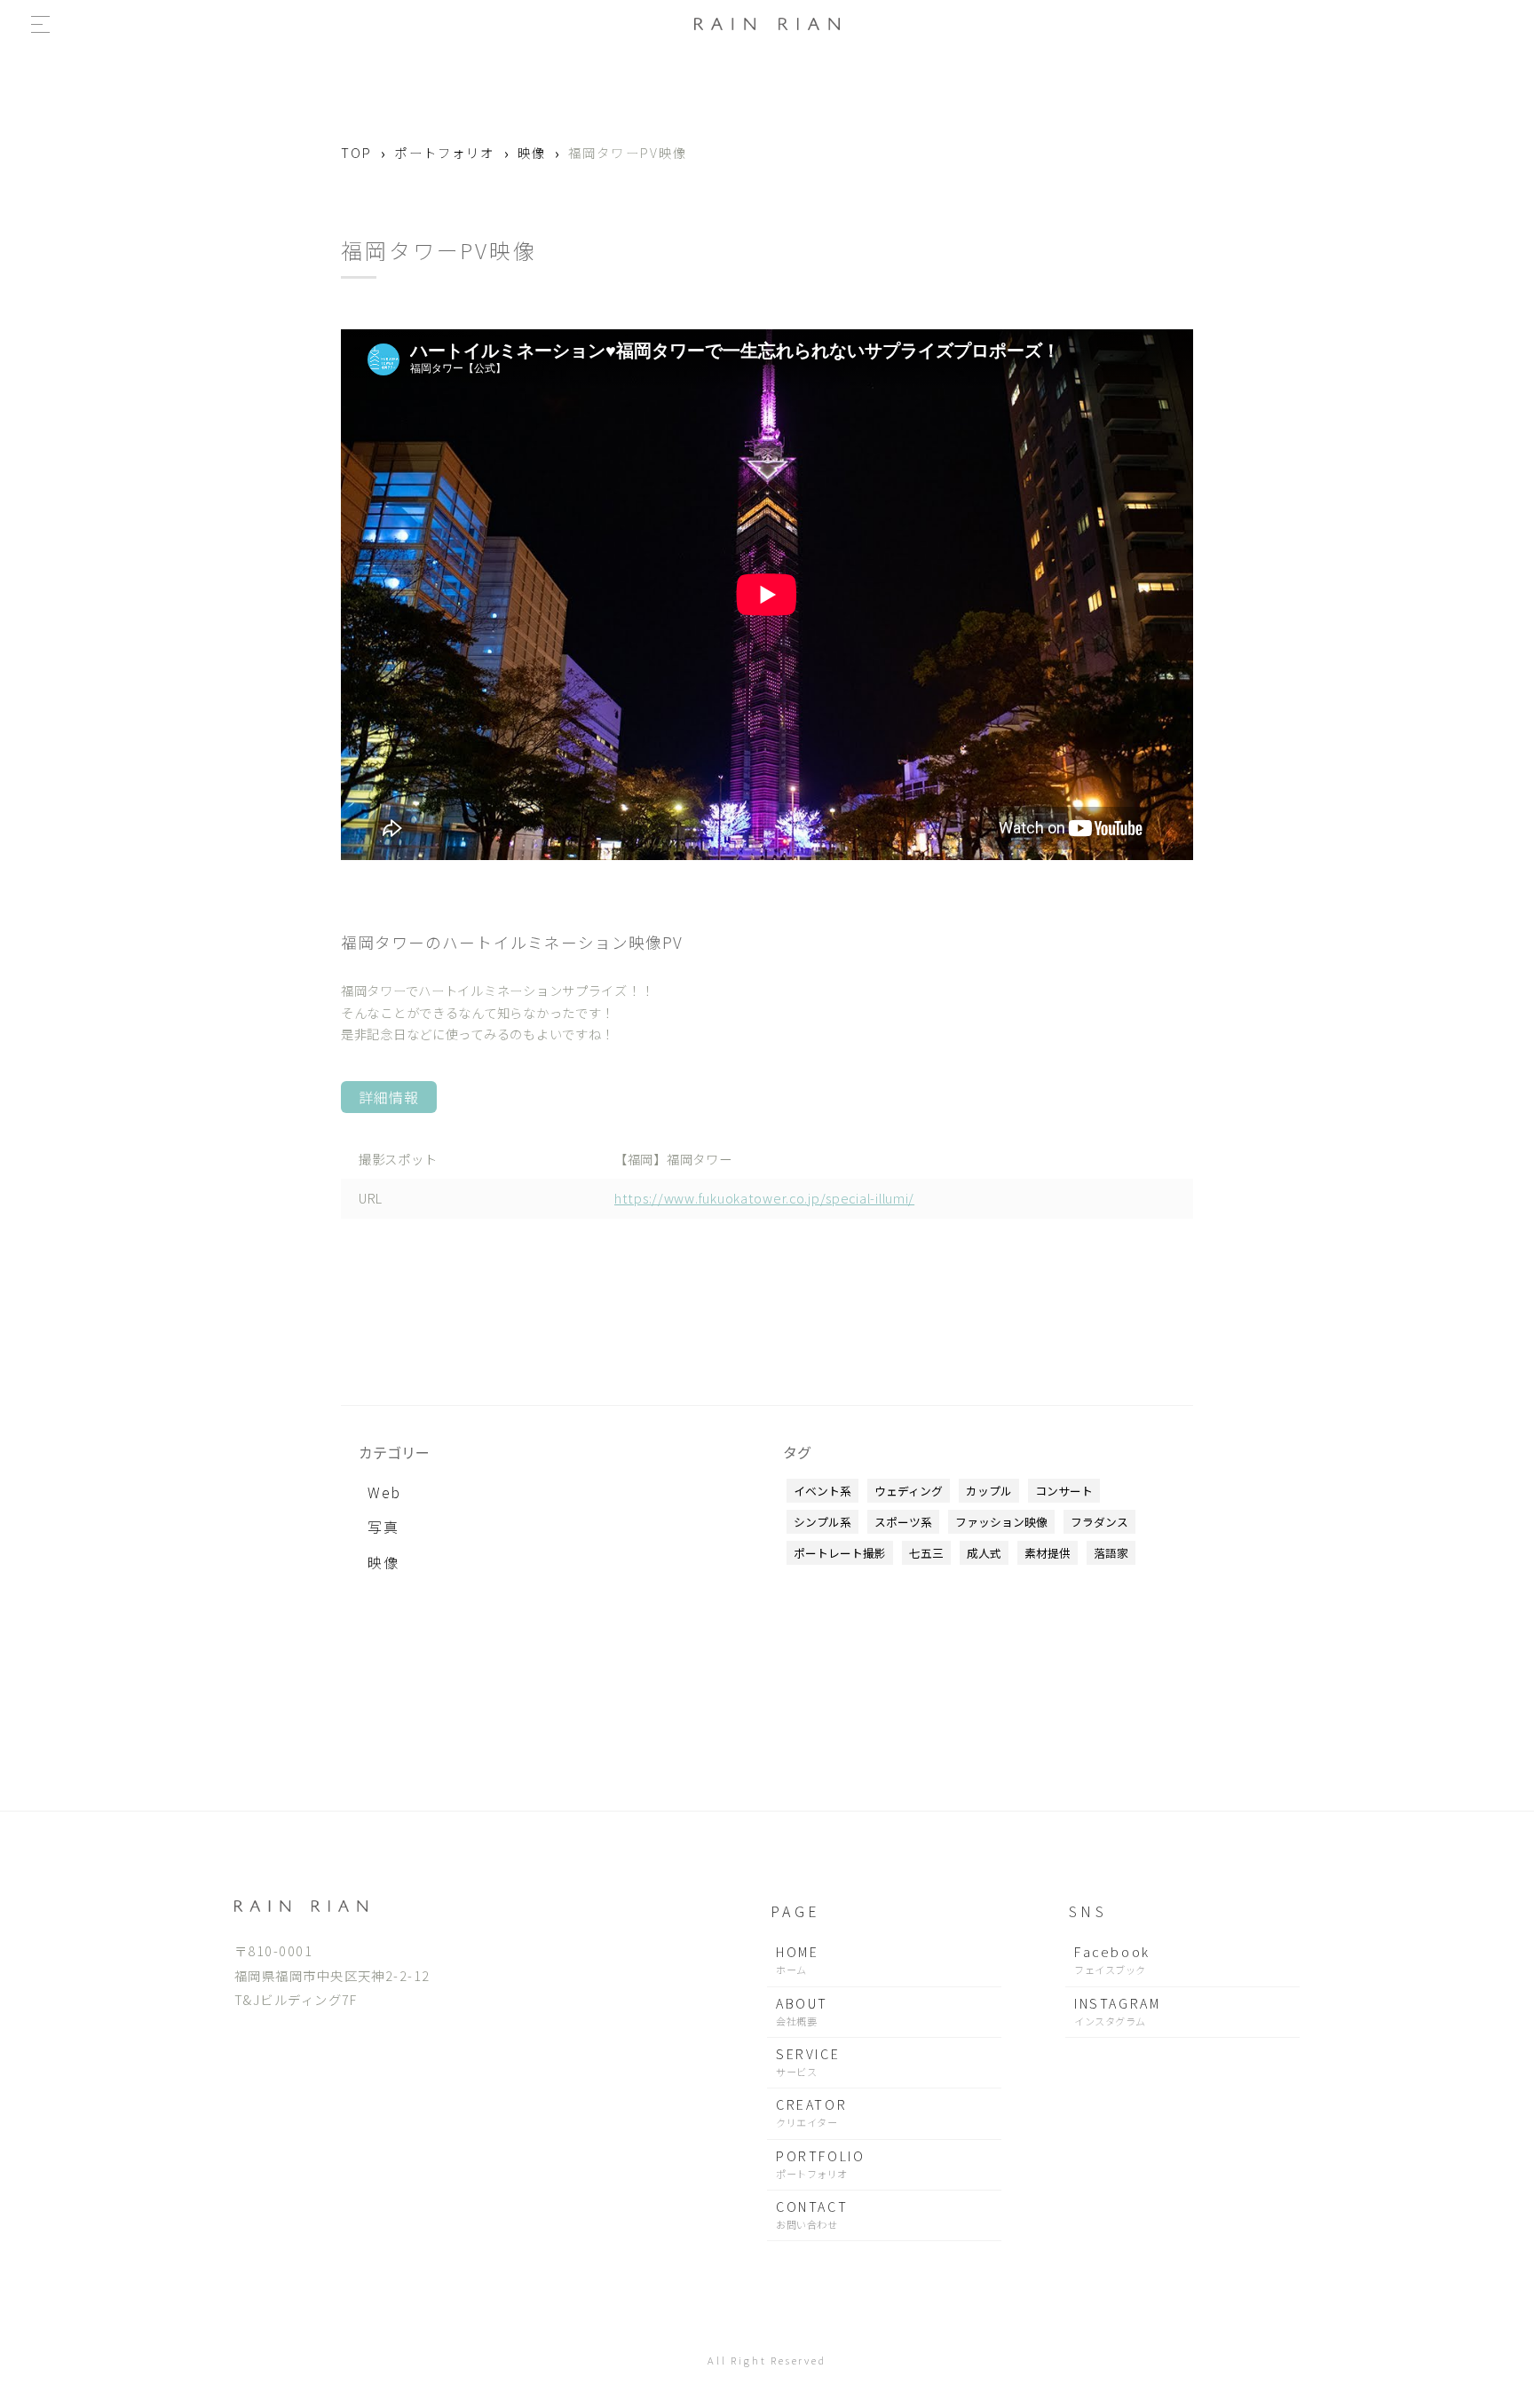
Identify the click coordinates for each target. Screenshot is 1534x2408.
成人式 (984, 1553)
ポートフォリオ (444, 152)
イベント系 (822, 1491)
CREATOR (811, 2112)
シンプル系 (822, 1522)
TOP (356, 152)
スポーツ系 (903, 1522)
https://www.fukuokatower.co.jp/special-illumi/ (764, 1198)
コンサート (1064, 1491)
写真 (383, 1527)
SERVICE (808, 2061)
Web (384, 1492)
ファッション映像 (1001, 1522)
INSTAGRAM (1117, 2011)
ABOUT (802, 2011)
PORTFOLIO (820, 2163)
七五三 (926, 1553)
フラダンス (1099, 1522)
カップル (989, 1491)
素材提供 (1048, 1553)
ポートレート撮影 (840, 1553)
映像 (532, 152)
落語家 (1111, 1553)
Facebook (1112, 1959)
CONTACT (812, 2214)
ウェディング (909, 1491)
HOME (797, 1959)
